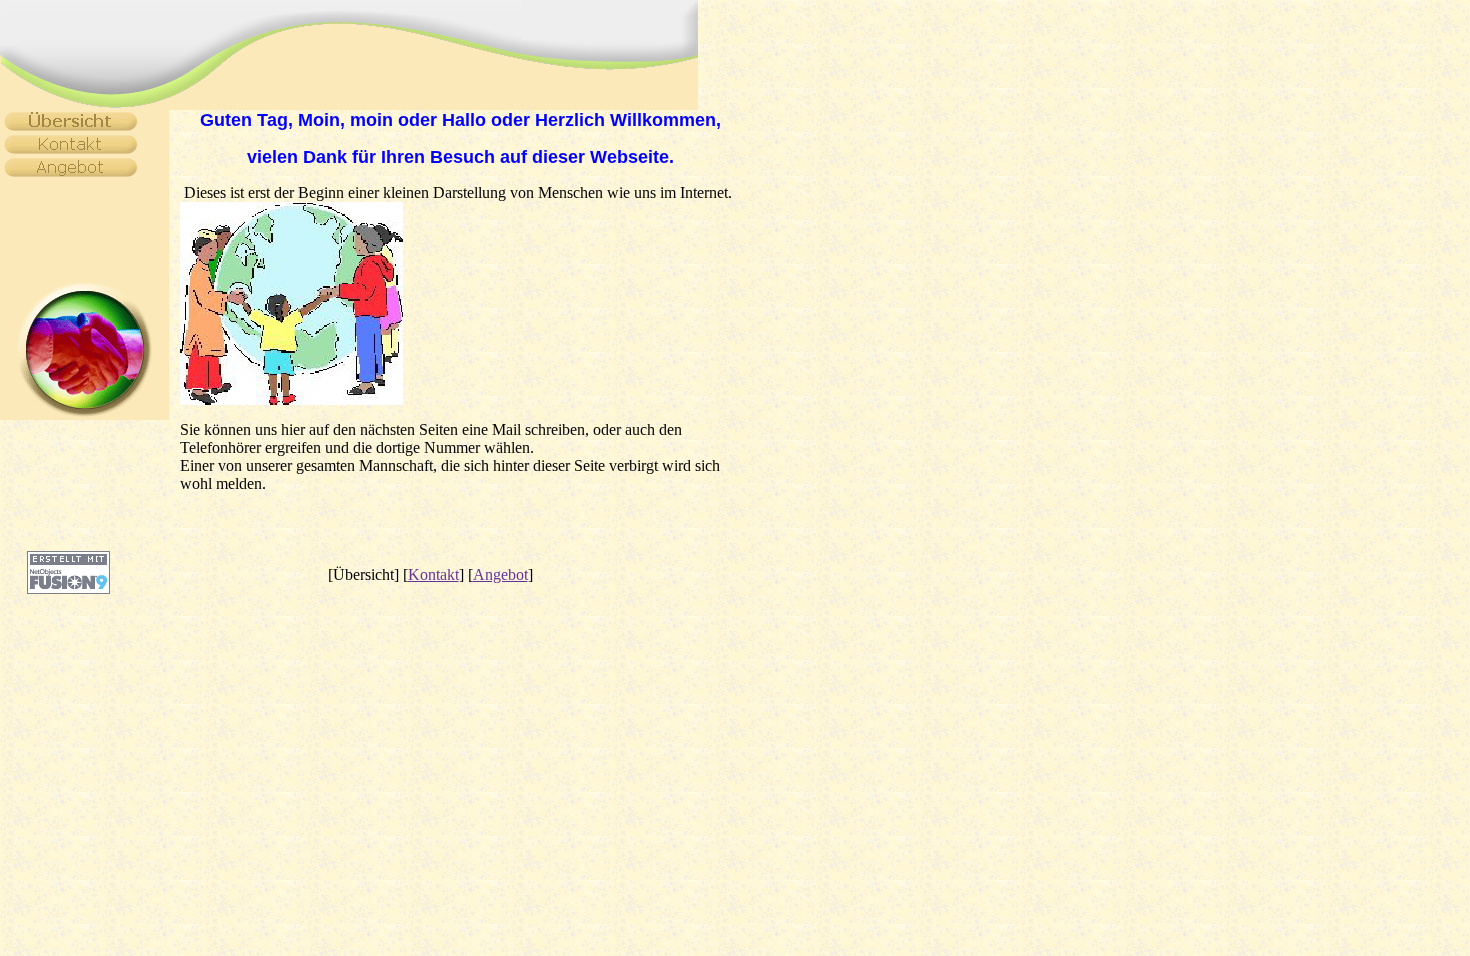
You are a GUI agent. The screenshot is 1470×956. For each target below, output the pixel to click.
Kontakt (433, 574)
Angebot (500, 574)
